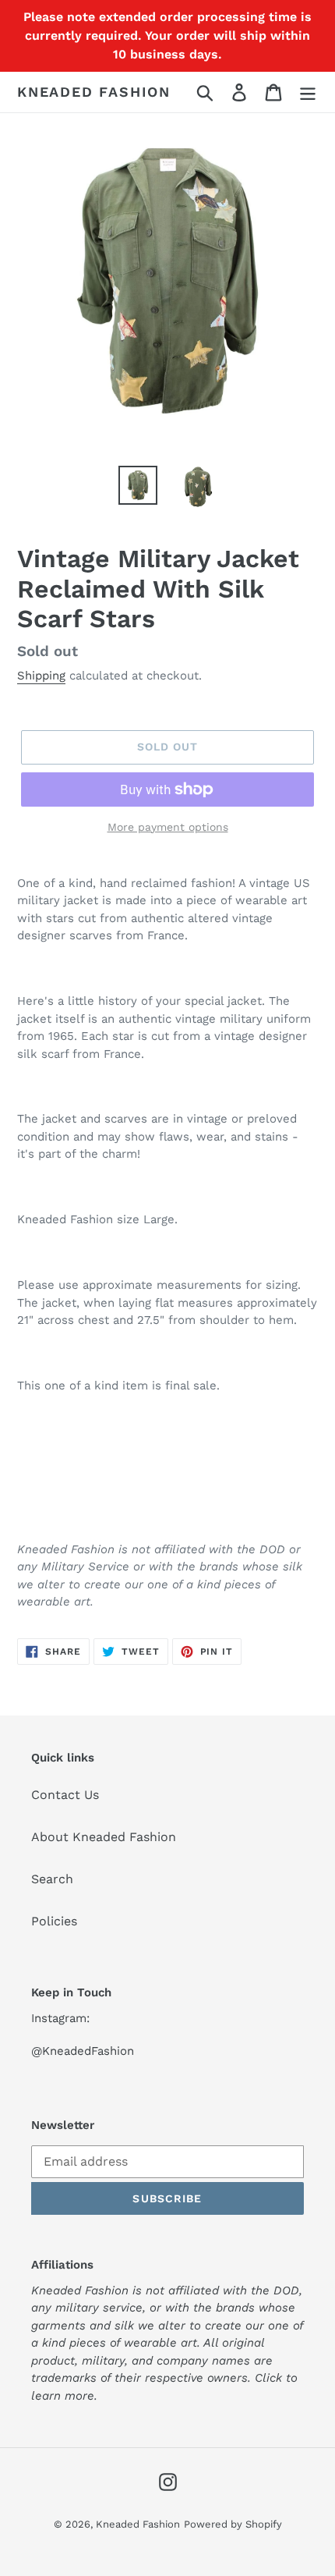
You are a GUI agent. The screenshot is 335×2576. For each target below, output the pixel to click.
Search (52, 1879)
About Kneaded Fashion (104, 1837)
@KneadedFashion (83, 2051)
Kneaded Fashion (94, 92)
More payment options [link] (168, 827)
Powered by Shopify (233, 2524)
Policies (54, 1921)
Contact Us (65, 1795)
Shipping (41, 676)
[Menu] (308, 92)
